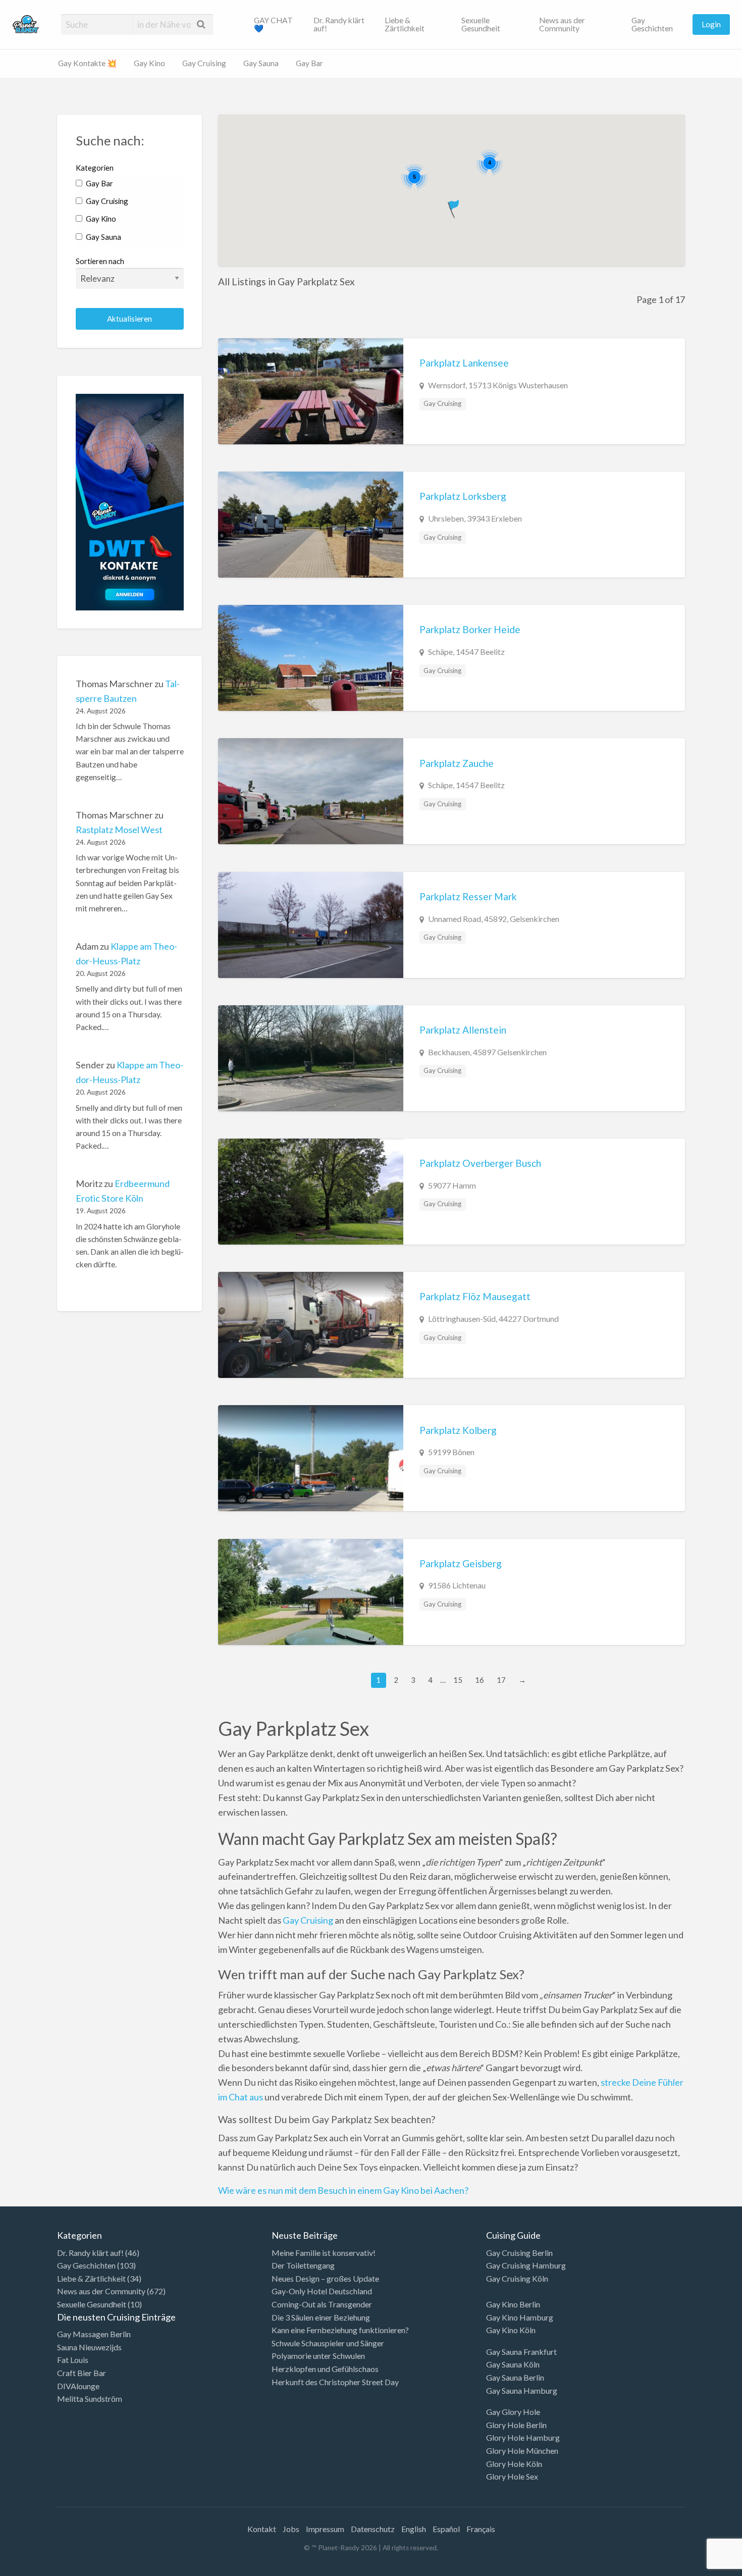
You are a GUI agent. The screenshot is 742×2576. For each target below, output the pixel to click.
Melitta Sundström (90, 2399)
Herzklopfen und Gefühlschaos (325, 2369)
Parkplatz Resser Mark (468, 896)
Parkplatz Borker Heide (470, 629)
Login (711, 24)
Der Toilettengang (303, 2265)
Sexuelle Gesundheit (481, 24)
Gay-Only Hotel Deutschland (322, 2291)
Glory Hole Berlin (516, 2425)
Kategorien (95, 168)
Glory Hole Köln (514, 2464)
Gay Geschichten (652, 24)
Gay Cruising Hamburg (526, 2265)
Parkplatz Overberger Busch (480, 1163)
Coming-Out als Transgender (322, 2304)
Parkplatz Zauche (457, 763)
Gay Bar (309, 63)
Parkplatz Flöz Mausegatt (475, 1296)
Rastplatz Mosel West (119, 830)
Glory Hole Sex (512, 2476)
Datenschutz (373, 2529)
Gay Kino (149, 63)
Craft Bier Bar (82, 2373)
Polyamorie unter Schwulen (318, 2356)
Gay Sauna (261, 63)
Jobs (291, 2529)
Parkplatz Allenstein (463, 1030)
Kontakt (262, 2529)
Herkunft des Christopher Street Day (335, 2382)
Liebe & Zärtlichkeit (405, 24)
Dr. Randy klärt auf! (339, 24)
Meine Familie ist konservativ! (324, 2253)
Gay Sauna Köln (513, 2364)
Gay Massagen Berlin (94, 2334)
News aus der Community (562, 24)
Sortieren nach (100, 261)
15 (458, 1680)
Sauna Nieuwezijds (89, 2347)
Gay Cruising (204, 63)
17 (501, 1680)
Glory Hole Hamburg (523, 2437)
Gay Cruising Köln (517, 2278)
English (414, 2529)
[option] (697, 2567)
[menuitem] (275, 24)
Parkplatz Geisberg (461, 1563)
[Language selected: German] (701, 2566)
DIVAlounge (78, 2386)
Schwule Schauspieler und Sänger (328, 2343)
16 (480, 1680)
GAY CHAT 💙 (273, 24)
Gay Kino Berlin (513, 2304)
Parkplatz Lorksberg (463, 496)
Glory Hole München (522, 2451)
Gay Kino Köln (511, 2330)
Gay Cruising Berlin (519, 2253)
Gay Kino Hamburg (520, 2317)
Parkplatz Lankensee (464, 363)
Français (481, 2529)
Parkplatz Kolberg (458, 1430)
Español (446, 2529)
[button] (455, 207)
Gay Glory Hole (513, 2412)
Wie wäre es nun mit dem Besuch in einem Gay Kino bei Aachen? (343, 2190)
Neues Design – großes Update (325, 2278)
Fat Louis (73, 2360)
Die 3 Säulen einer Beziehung (321, 2317)
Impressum (325, 2529)
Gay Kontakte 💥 (87, 63)
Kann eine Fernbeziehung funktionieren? (340, 2330)
